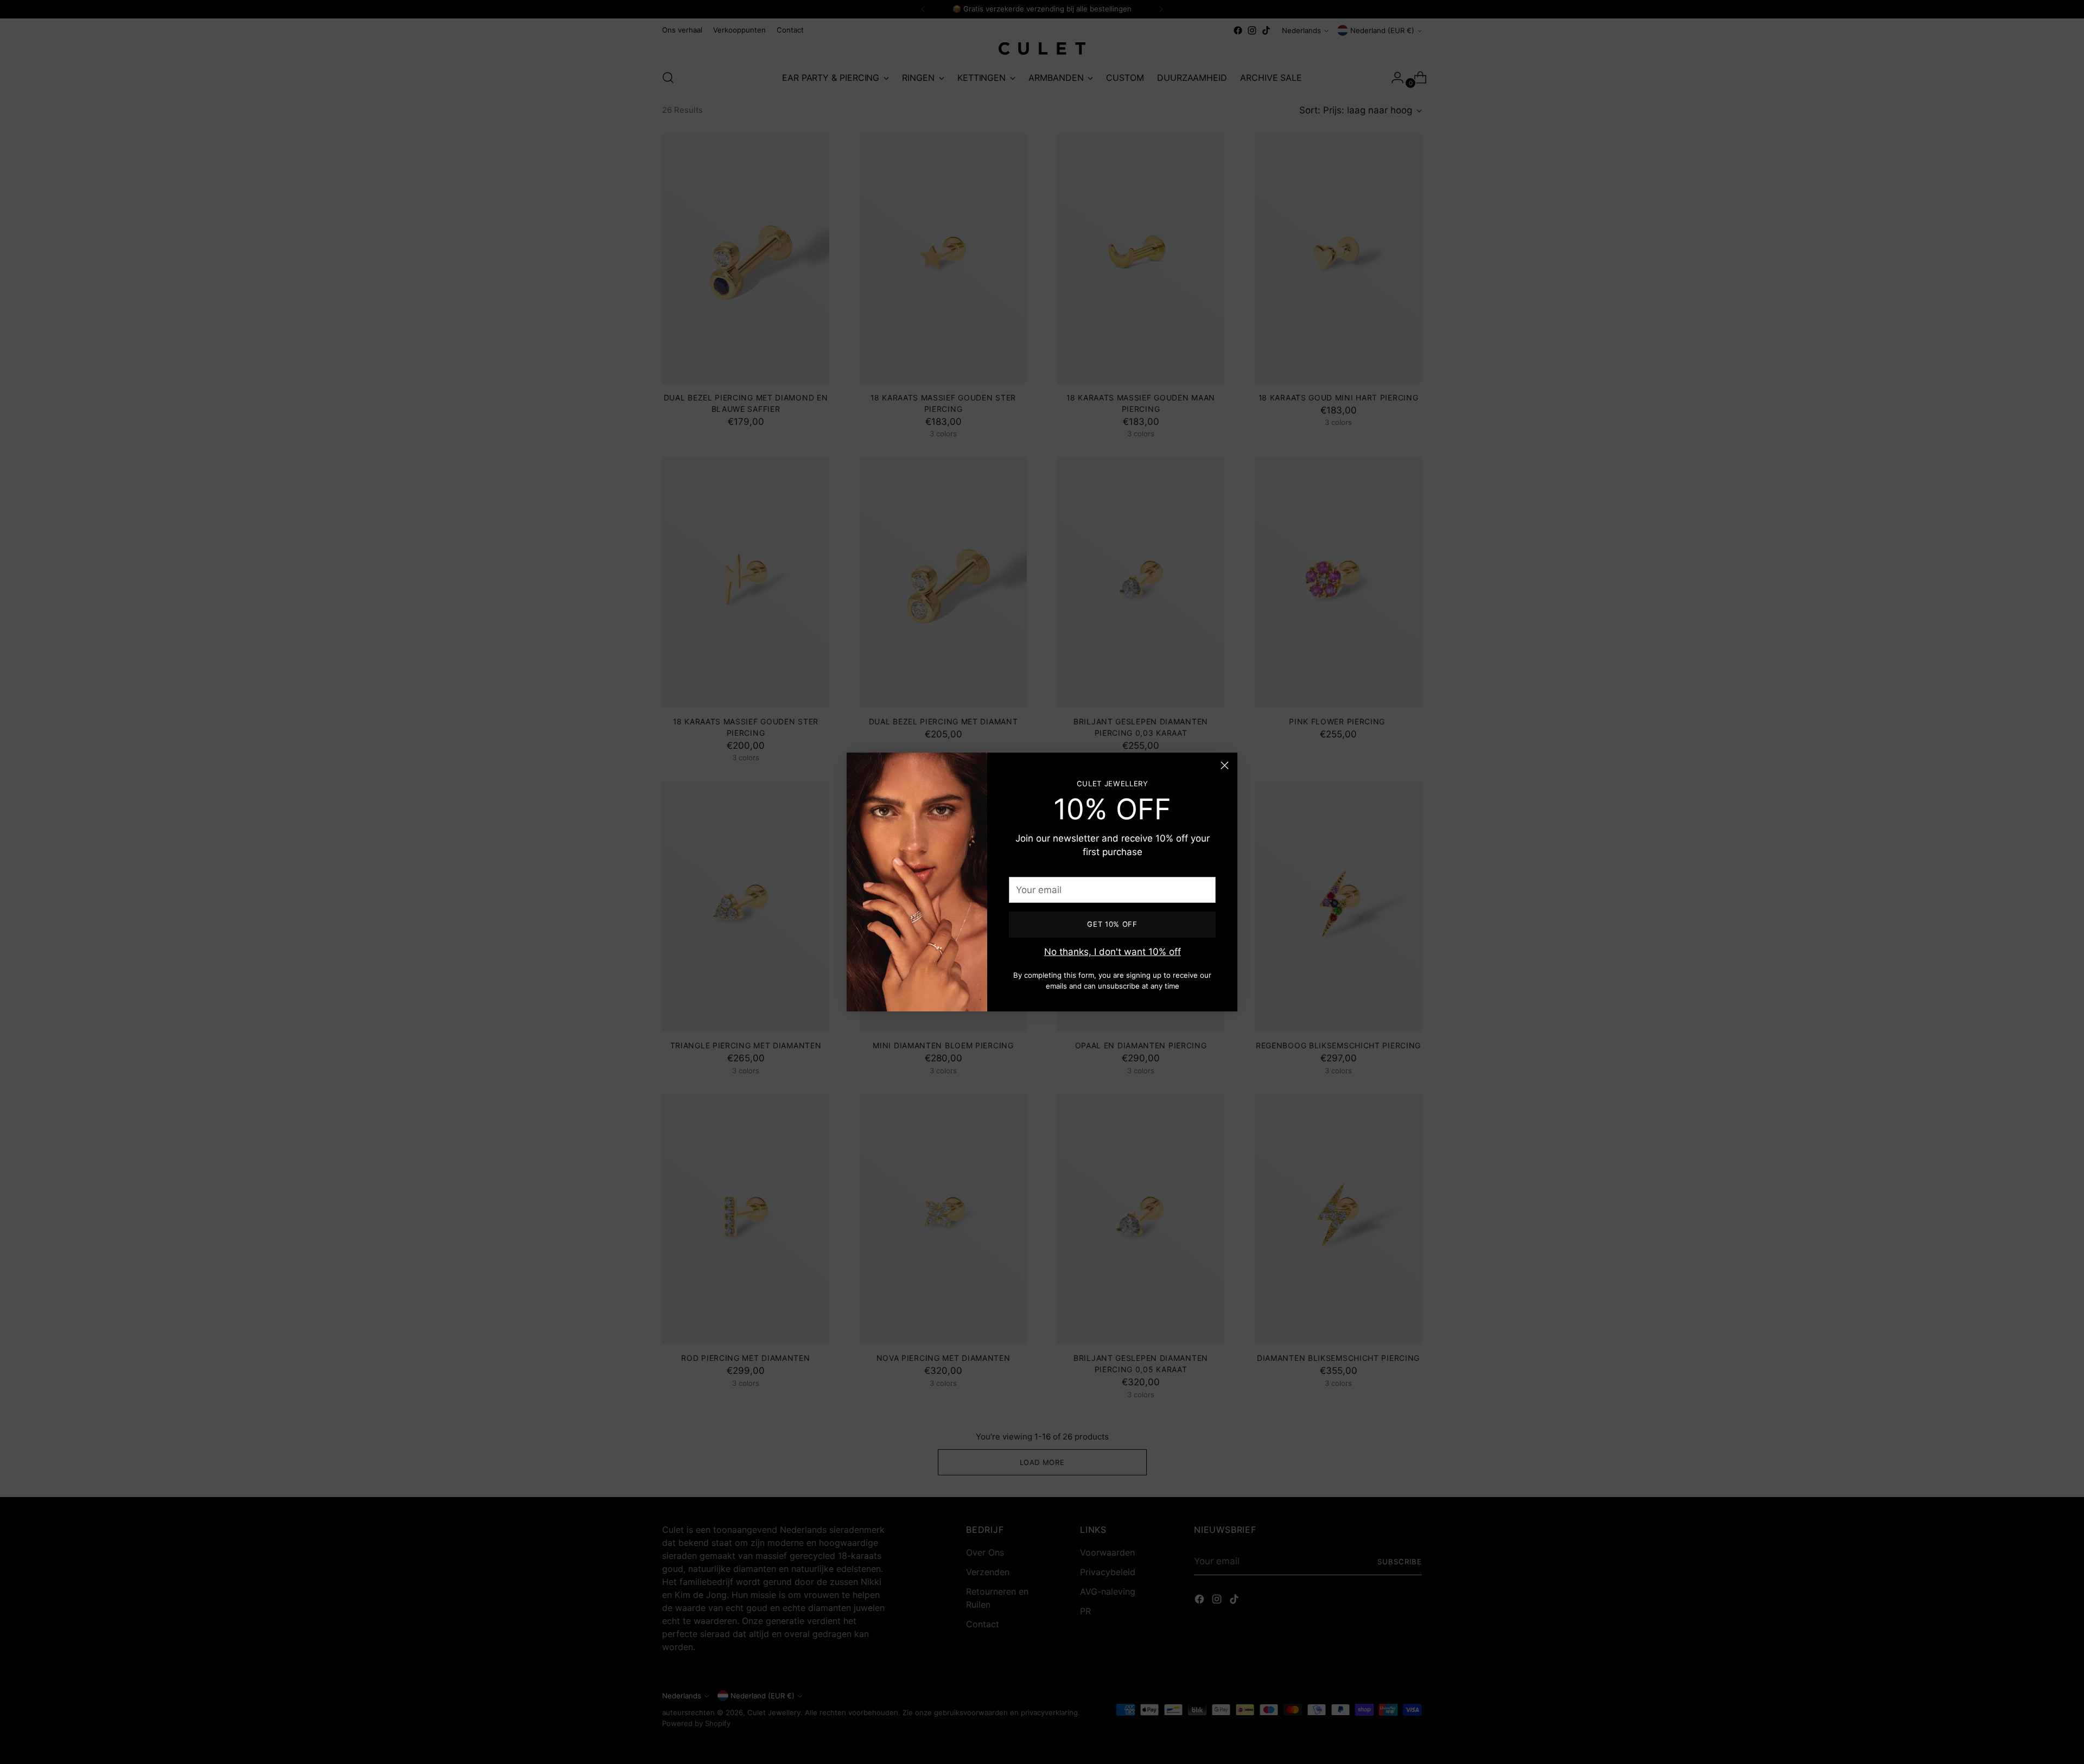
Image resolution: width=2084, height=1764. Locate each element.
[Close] (1225, 765)
